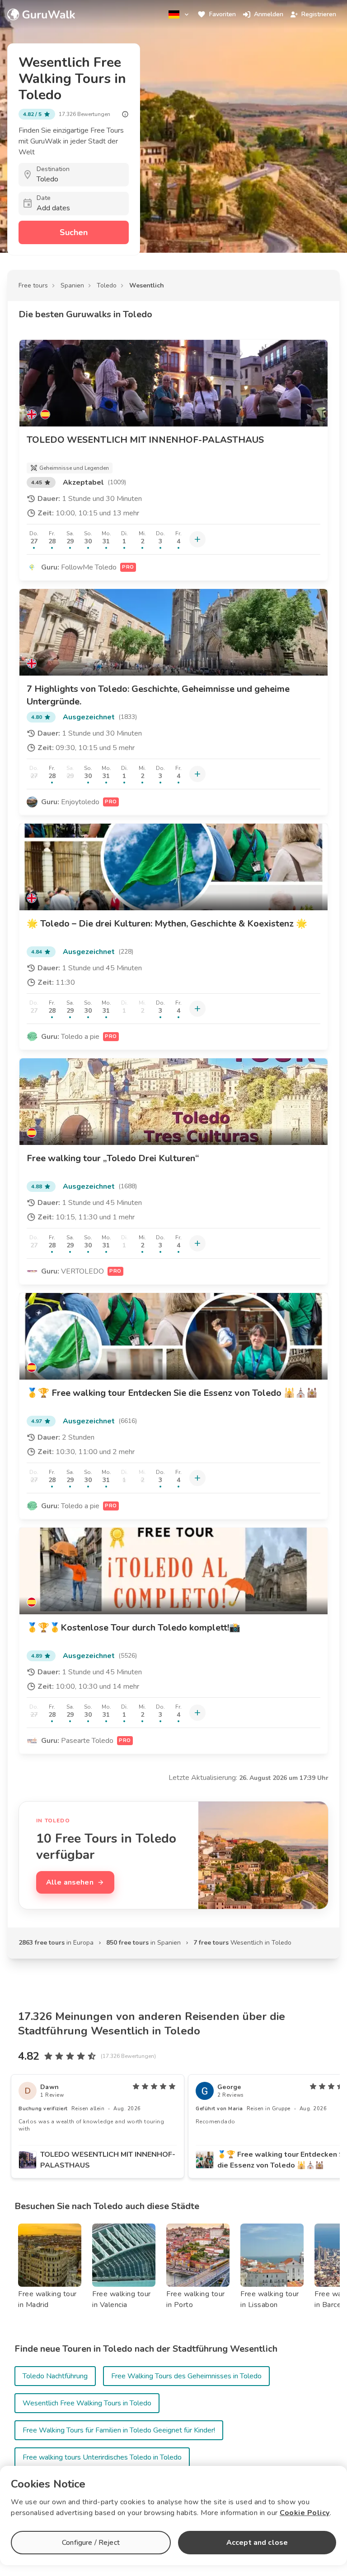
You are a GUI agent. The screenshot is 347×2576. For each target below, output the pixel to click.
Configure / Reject (91, 2543)
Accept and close (257, 2543)
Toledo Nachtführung (55, 2376)
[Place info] (125, 114)
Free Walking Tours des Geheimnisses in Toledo (186, 2376)
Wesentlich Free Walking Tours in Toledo (87, 2403)
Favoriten (223, 14)
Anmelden (269, 14)
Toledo (107, 285)
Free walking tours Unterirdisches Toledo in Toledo (102, 2457)
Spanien (72, 285)
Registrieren (319, 14)
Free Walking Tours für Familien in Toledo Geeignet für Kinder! (119, 2430)
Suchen (74, 232)
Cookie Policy (305, 2513)
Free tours (33, 285)
